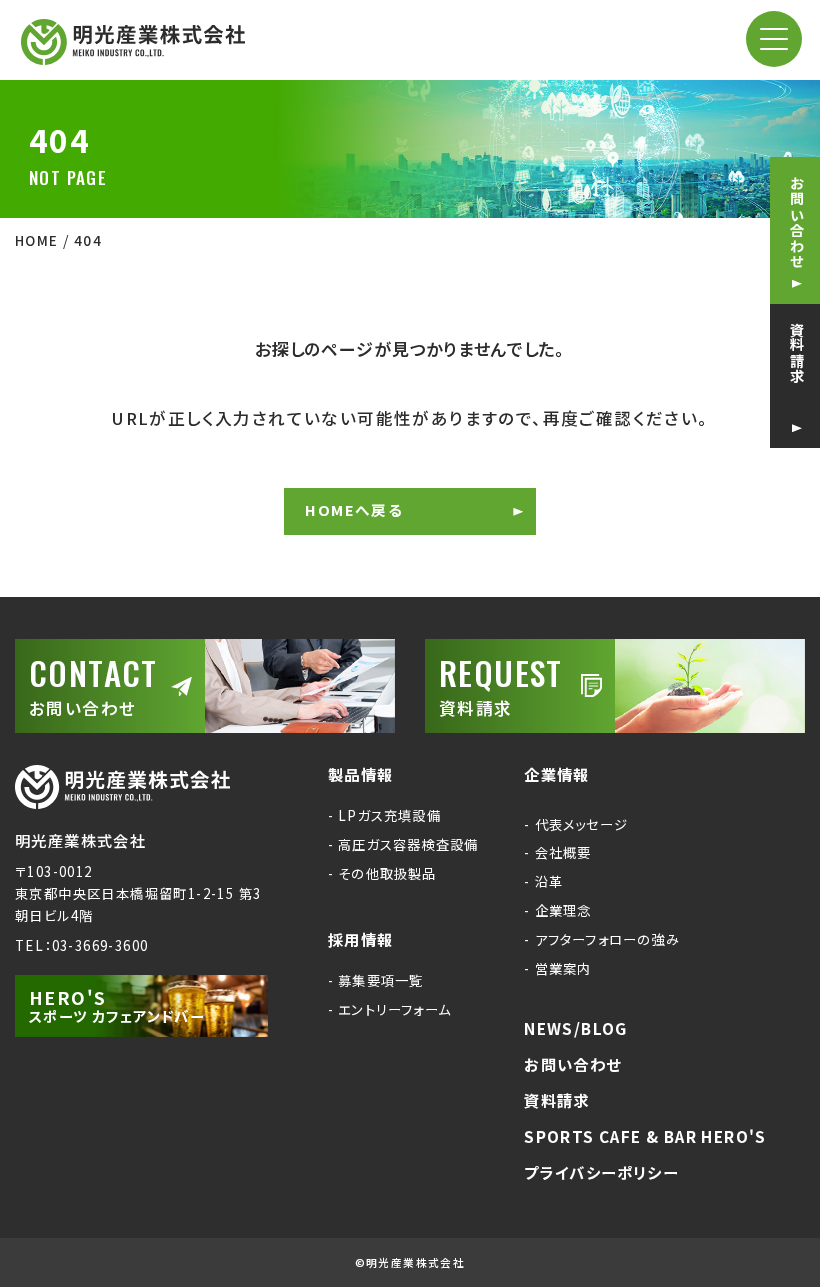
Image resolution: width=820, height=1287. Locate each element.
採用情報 (361, 940)
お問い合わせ (797, 222)
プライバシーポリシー (601, 1173)
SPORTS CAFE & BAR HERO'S (645, 1137)
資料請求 (797, 353)
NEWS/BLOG (576, 1029)
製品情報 (361, 775)
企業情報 (557, 775)
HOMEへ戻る (354, 509)
